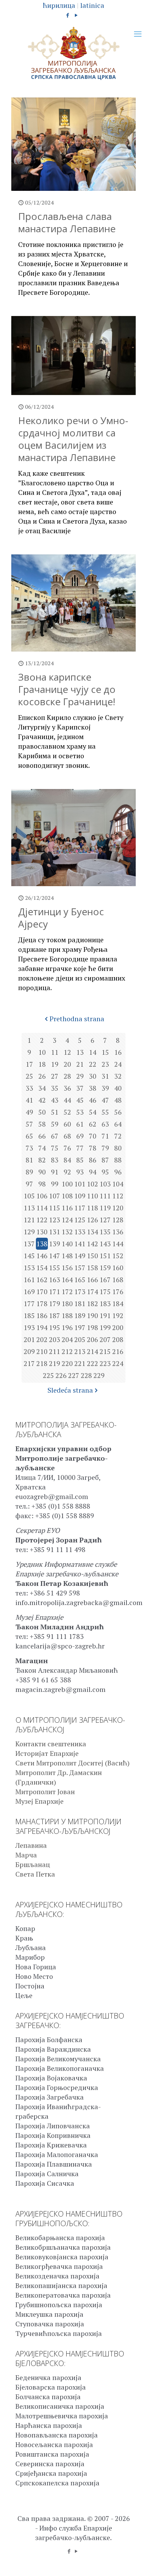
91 (55, 1172)
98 (42, 1184)
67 (55, 1136)
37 (80, 1088)
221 (80, 1363)
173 (80, 1292)
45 (80, 1100)
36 (67, 1088)
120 (118, 1208)
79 (105, 1148)
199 (105, 1328)
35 (55, 1088)
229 (99, 1375)
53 (80, 1112)
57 (29, 1124)
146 (42, 1256)
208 (118, 1339)
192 (118, 1316)
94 (93, 1172)
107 (55, 1196)
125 (80, 1220)
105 (29, 1196)
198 (92, 1328)
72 (118, 1136)
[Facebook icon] (68, 15)
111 (105, 1196)
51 (55, 1112)
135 (105, 1232)
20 (67, 1064)
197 (80, 1328)
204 (67, 1339)
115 (55, 1208)
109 (80, 1196)
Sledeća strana (70, 1390)
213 (80, 1351)
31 (105, 1076)
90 (42, 1172)
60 (67, 1124)
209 (29, 1351)
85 (80, 1160)
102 (92, 1184)
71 (105, 1136)
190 (92, 1316)
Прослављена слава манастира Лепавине (67, 222)
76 (67, 1148)
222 (92, 1363)
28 (67, 1076)
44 (67, 1100)
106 (42, 1196)
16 (118, 1052)
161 (29, 1280)
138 (42, 1244)
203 (55, 1339)
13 (80, 1052)
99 (55, 1184)
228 (86, 1375)
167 (105, 1280)
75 (55, 1148)
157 (80, 1268)
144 (118, 1244)
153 (29, 1268)
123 (55, 1220)
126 (92, 1220)
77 (80, 1148)
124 (67, 1220)
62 (93, 1124)
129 (29, 1232)
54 (93, 1112)
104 (118, 1184)
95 (105, 1172)
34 (42, 1088)
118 (92, 1208)
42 (42, 1100)
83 (55, 1160)
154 (42, 1268)
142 (92, 1244)
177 (29, 1304)
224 (118, 1363)
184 (118, 1304)
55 (105, 1112)
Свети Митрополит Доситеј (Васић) (72, 1763)
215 (105, 1351)
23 (105, 1064)
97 (29, 1184)
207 (105, 1339)
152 (118, 1256)
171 (55, 1292)
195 (55, 1328)
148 (67, 1256)
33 (29, 1088)
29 (80, 1076)
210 (42, 1351)
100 (67, 1184)
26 (42, 1076)
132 (67, 1232)
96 (118, 1172)
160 (118, 1268)
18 (42, 1064)
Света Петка (35, 1874)
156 (67, 1268)
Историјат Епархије (47, 1753)
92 (67, 1172)
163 (55, 1280)
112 (118, 1196)
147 (55, 1256)
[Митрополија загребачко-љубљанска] (73, 54)
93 (80, 1172)
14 (93, 1052)
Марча (26, 1855)
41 (29, 1100)
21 (80, 1064)
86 (93, 1160)
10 (42, 1052)
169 (29, 1292)
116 (67, 1208)
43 (55, 1100)
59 (55, 1124)
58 (42, 1124)
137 (29, 1244)
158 (92, 1268)
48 (118, 1100)
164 (67, 1280)
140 (67, 1244)
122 (42, 1220)
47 (105, 1100)
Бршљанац (33, 1864)
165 (80, 1280)
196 (67, 1328)
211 (55, 1351)
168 (118, 1280)
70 (93, 1136)
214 (92, 1351)
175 (105, 1292)
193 (29, 1328)
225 (48, 1375)
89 (29, 1172)
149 (80, 1256)
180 (67, 1304)
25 (29, 1076)
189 (80, 1316)
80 (118, 1148)
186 (42, 1316)
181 (80, 1304)
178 (42, 1304)
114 (42, 1208)
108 (67, 1196)
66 (42, 1136)
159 (105, 1268)
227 (74, 1375)
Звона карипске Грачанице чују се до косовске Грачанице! (67, 689)
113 (29, 1208)
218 (42, 1363)
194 (42, 1328)
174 (92, 1292)
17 (29, 1064)
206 (92, 1339)
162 (42, 1280)
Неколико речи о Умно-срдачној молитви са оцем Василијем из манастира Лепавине (73, 439)
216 (118, 1351)
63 (105, 1124)
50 (42, 1112)
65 (29, 1136)
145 (29, 1256)
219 (55, 1363)
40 (118, 1088)
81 (29, 1160)
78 (93, 1148)
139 (55, 1244)
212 (67, 1351)
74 (42, 1148)
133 (80, 1232)
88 (118, 1160)
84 (67, 1160)
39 (105, 1088)
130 (42, 1232)
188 (67, 1316)
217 (29, 1363)
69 (80, 1136)
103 (105, 1184)
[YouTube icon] (76, 15)
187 (55, 1316)
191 (105, 1316)
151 (105, 1256)
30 (93, 1076)
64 (118, 1124)
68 (67, 1136)
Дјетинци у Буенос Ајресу (61, 918)
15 (105, 1052)
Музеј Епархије (39, 1801)
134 (92, 1232)
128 (118, 1220)
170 (42, 1292)
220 (67, 1363)
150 (92, 1256)
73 (29, 1148)
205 (80, 1339)
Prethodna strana (77, 1019)
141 (80, 1244)
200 (118, 1328)
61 (80, 1124)
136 (118, 1232)
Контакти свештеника (51, 1744)
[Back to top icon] (133, 2562)
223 (105, 1363)
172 (67, 1292)
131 (55, 1232)
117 (80, 1208)
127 (105, 1220)
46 (93, 1100)
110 (92, 1196)
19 (55, 1064)
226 (61, 1375)
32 (118, 1076)
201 (29, 1339)
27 (55, 1076)
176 (118, 1292)
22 (93, 1064)
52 (67, 1112)
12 (67, 1052)
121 (29, 1220)
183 (105, 1304)
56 (118, 1112)
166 (92, 1280)
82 (42, 1160)
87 (105, 1160)
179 (55, 1304)
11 (55, 1052)
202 (42, 1339)
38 (93, 1088)
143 (105, 1244)
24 (118, 1064)
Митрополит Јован (45, 1792)
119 (105, 1208)
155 (55, 1268)
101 (80, 1184)
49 (29, 1112)
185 (29, 1316)
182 (92, 1304)
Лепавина (31, 1845)
